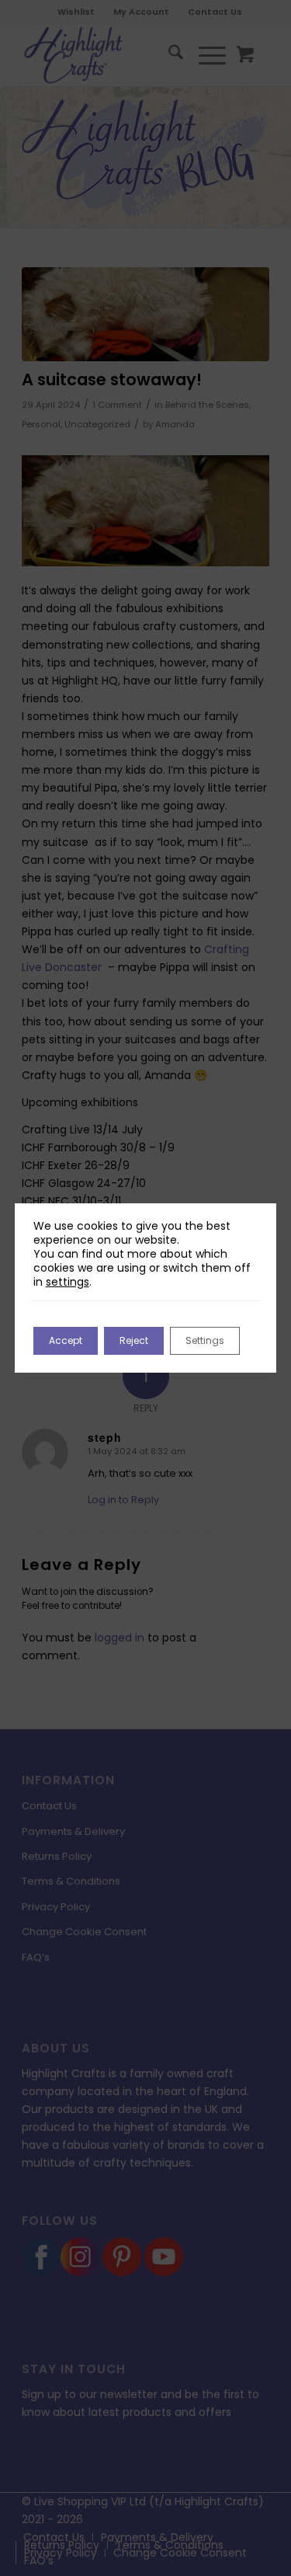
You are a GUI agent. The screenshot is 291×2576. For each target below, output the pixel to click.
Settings (205, 1340)
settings (68, 1282)
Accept (66, 1340)
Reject (134, 1340)
